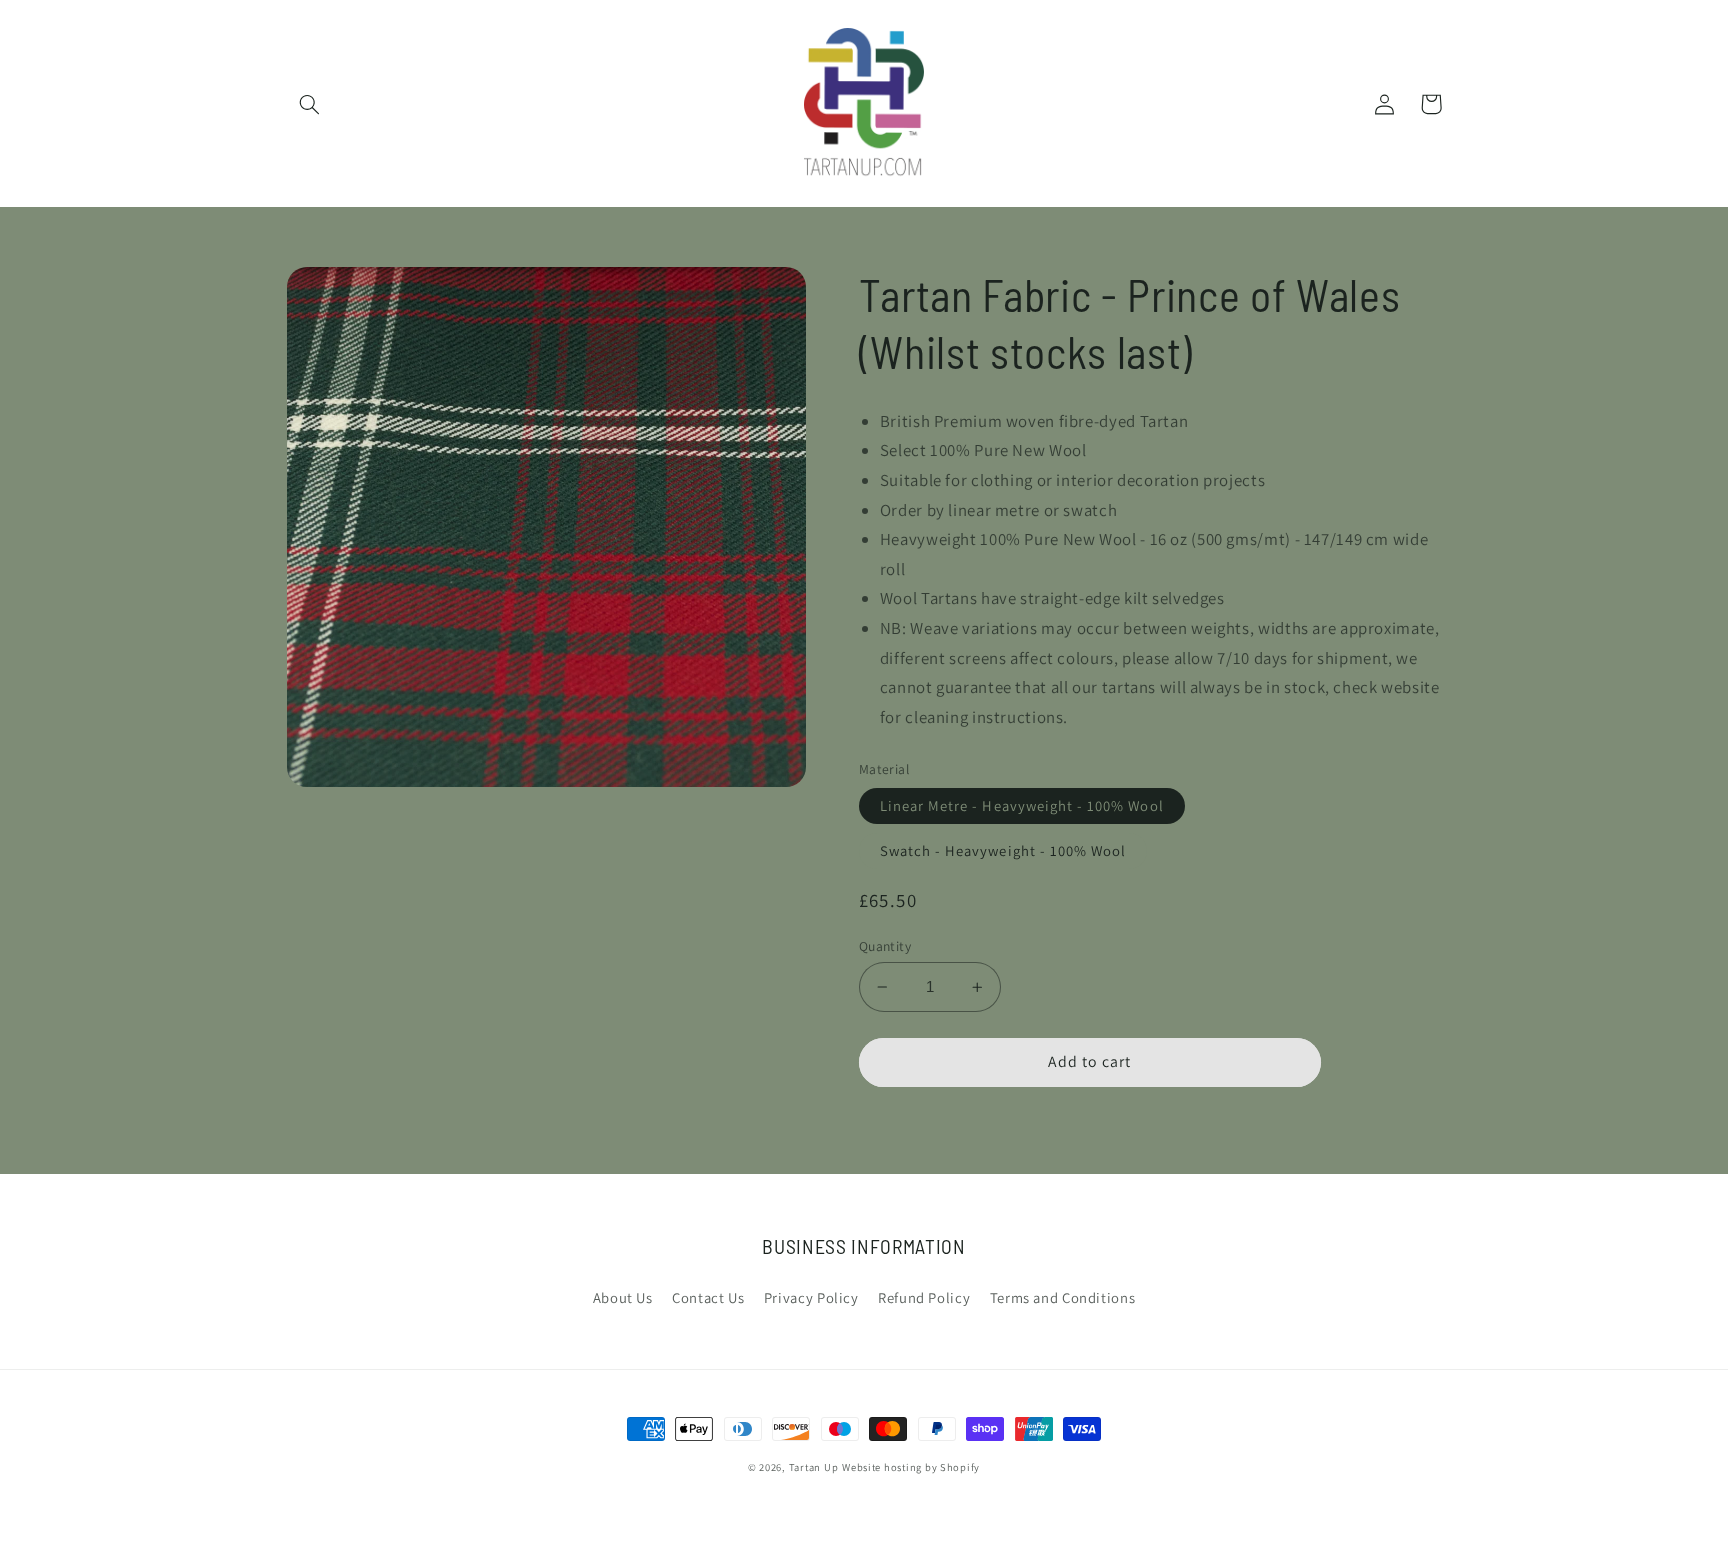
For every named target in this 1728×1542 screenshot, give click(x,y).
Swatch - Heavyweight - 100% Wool (1003, 850)
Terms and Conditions (1063, 1297)
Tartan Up (814, 1467)
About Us (623, 1297)
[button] (310, 104)
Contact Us (708, 1297)
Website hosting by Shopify (911, 1467)
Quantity (885, 946)
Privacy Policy (811, 1297)
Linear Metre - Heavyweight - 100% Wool (1022, 805)
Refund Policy (924, 1297)
